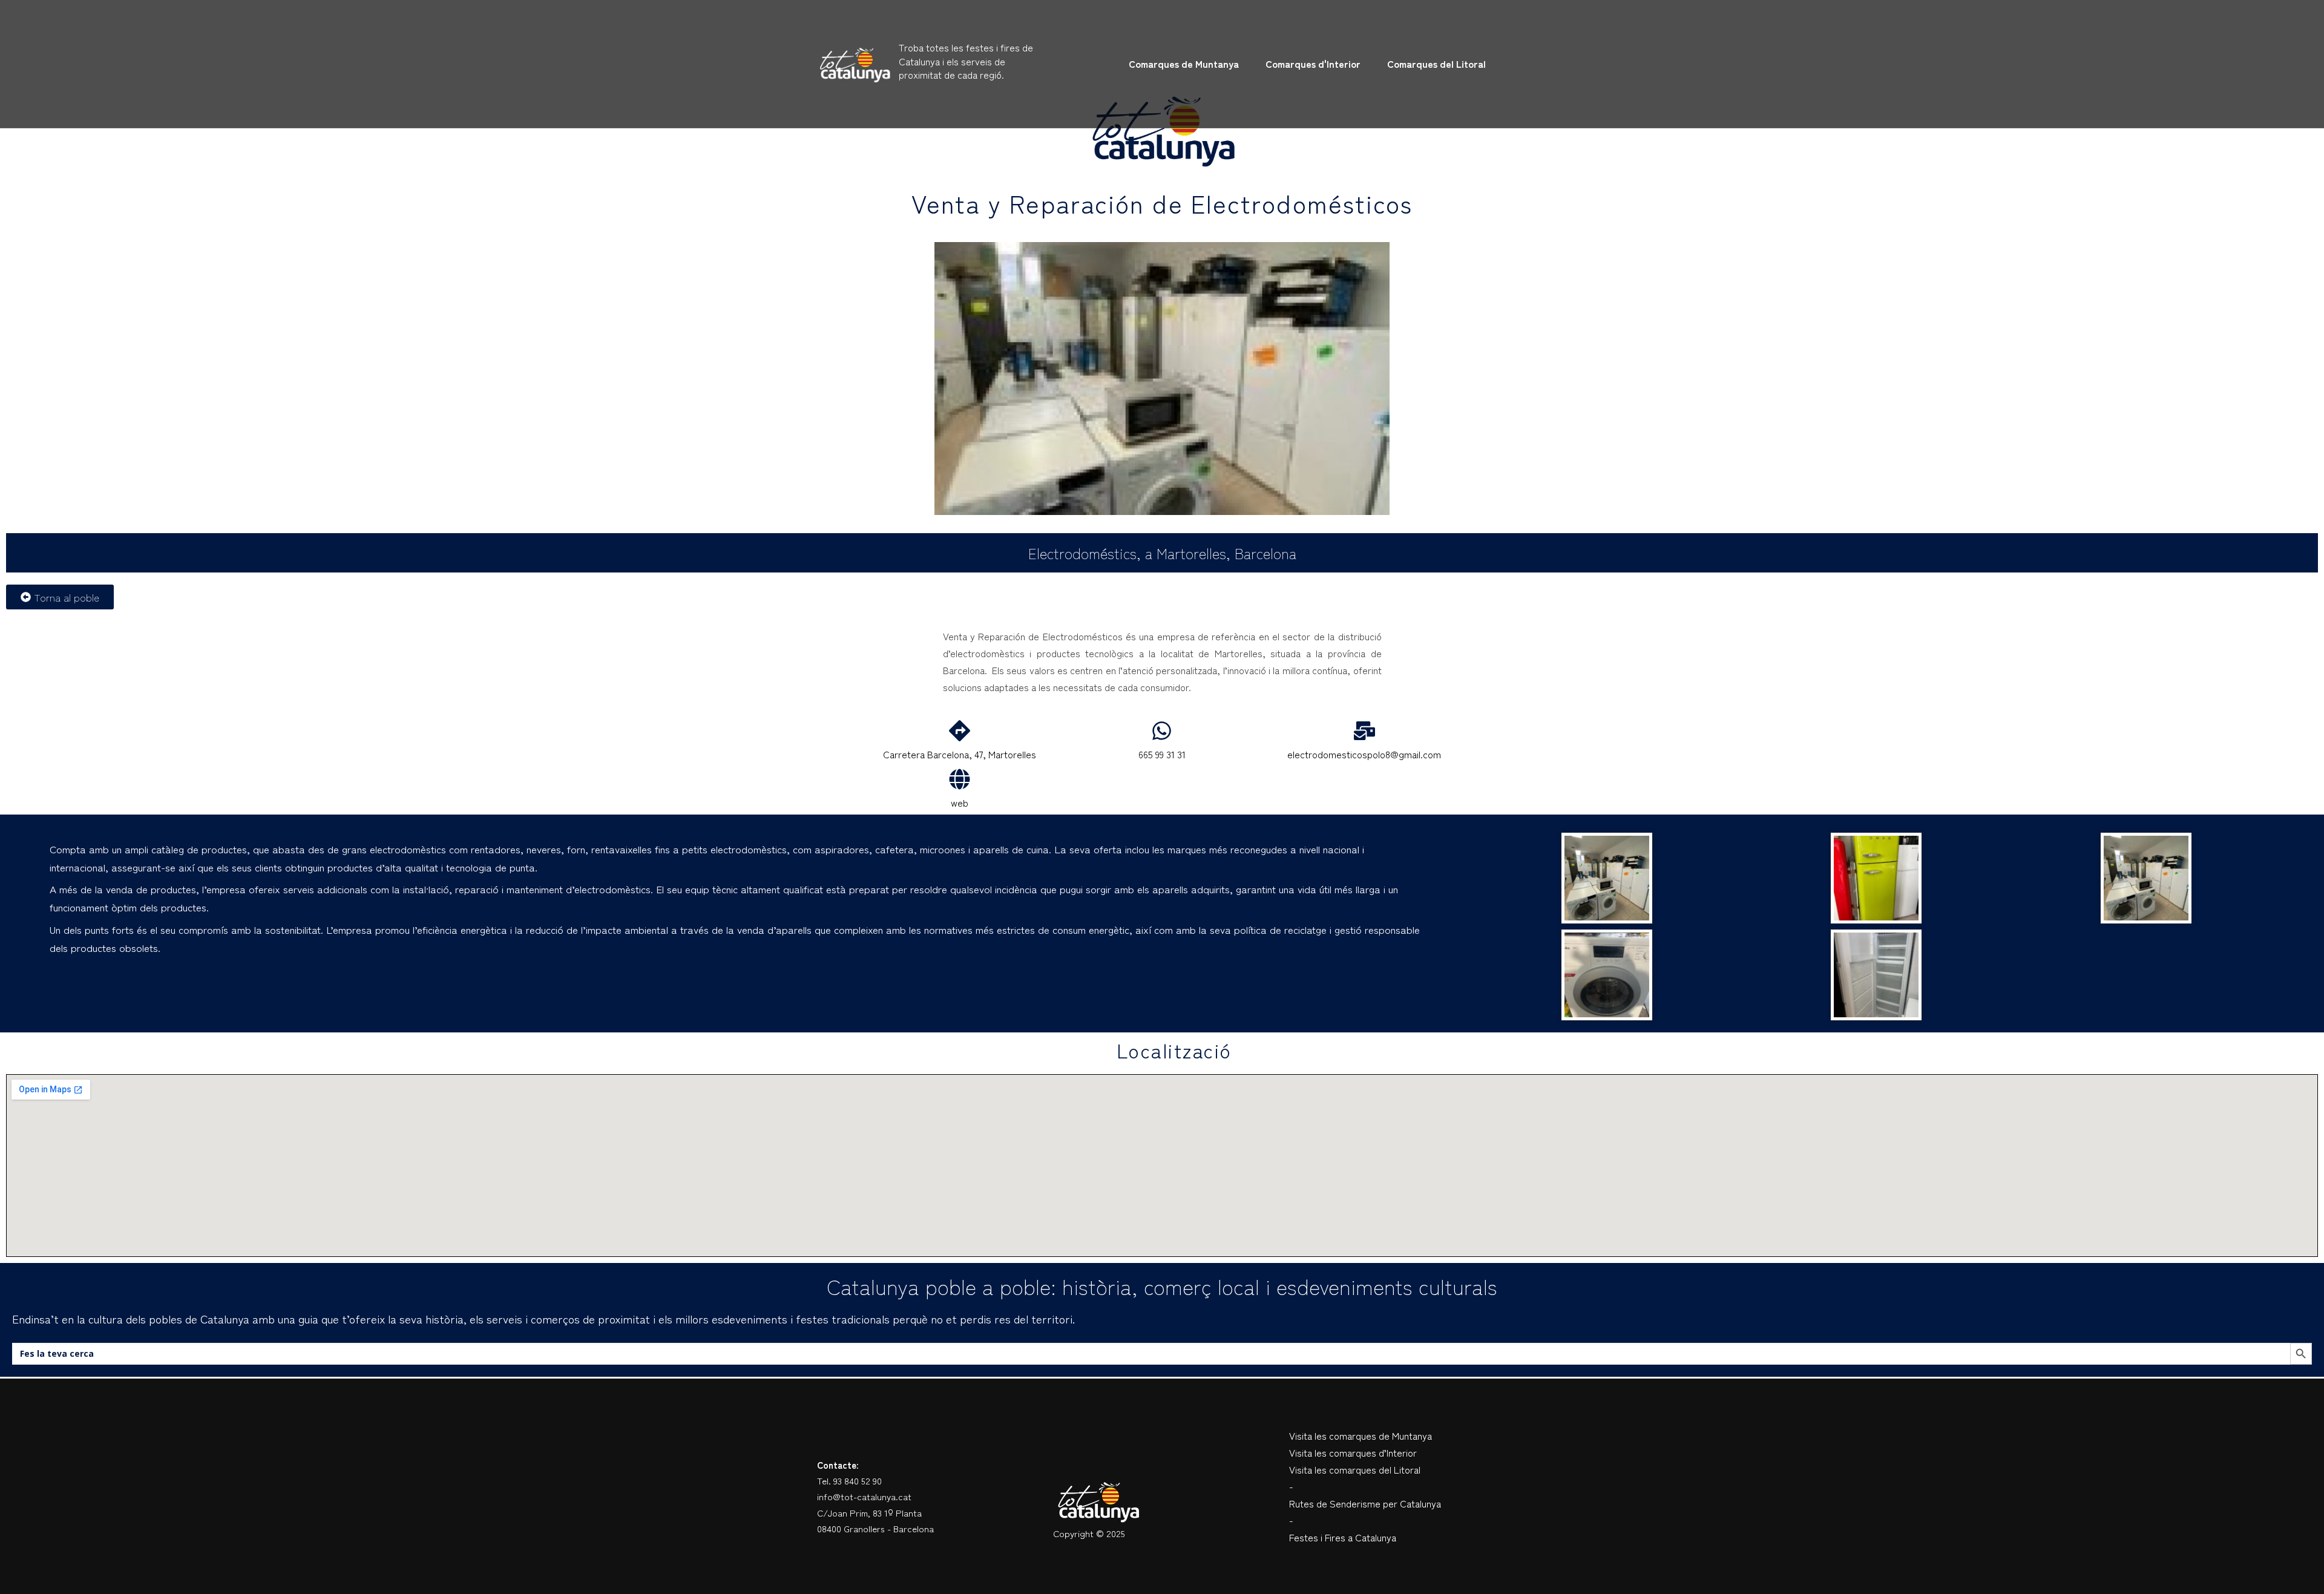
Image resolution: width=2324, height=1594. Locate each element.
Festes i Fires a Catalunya (1343, 1537)
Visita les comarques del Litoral (1355, 1469)
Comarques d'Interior (1313, 64)
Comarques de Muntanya (1184, 64)
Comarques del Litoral (1436, 64)
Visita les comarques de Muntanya (1361, 1435)
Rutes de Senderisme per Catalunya (1365, 1503)
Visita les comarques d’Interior (1353, 1452)
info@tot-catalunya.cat (864, 1496)
